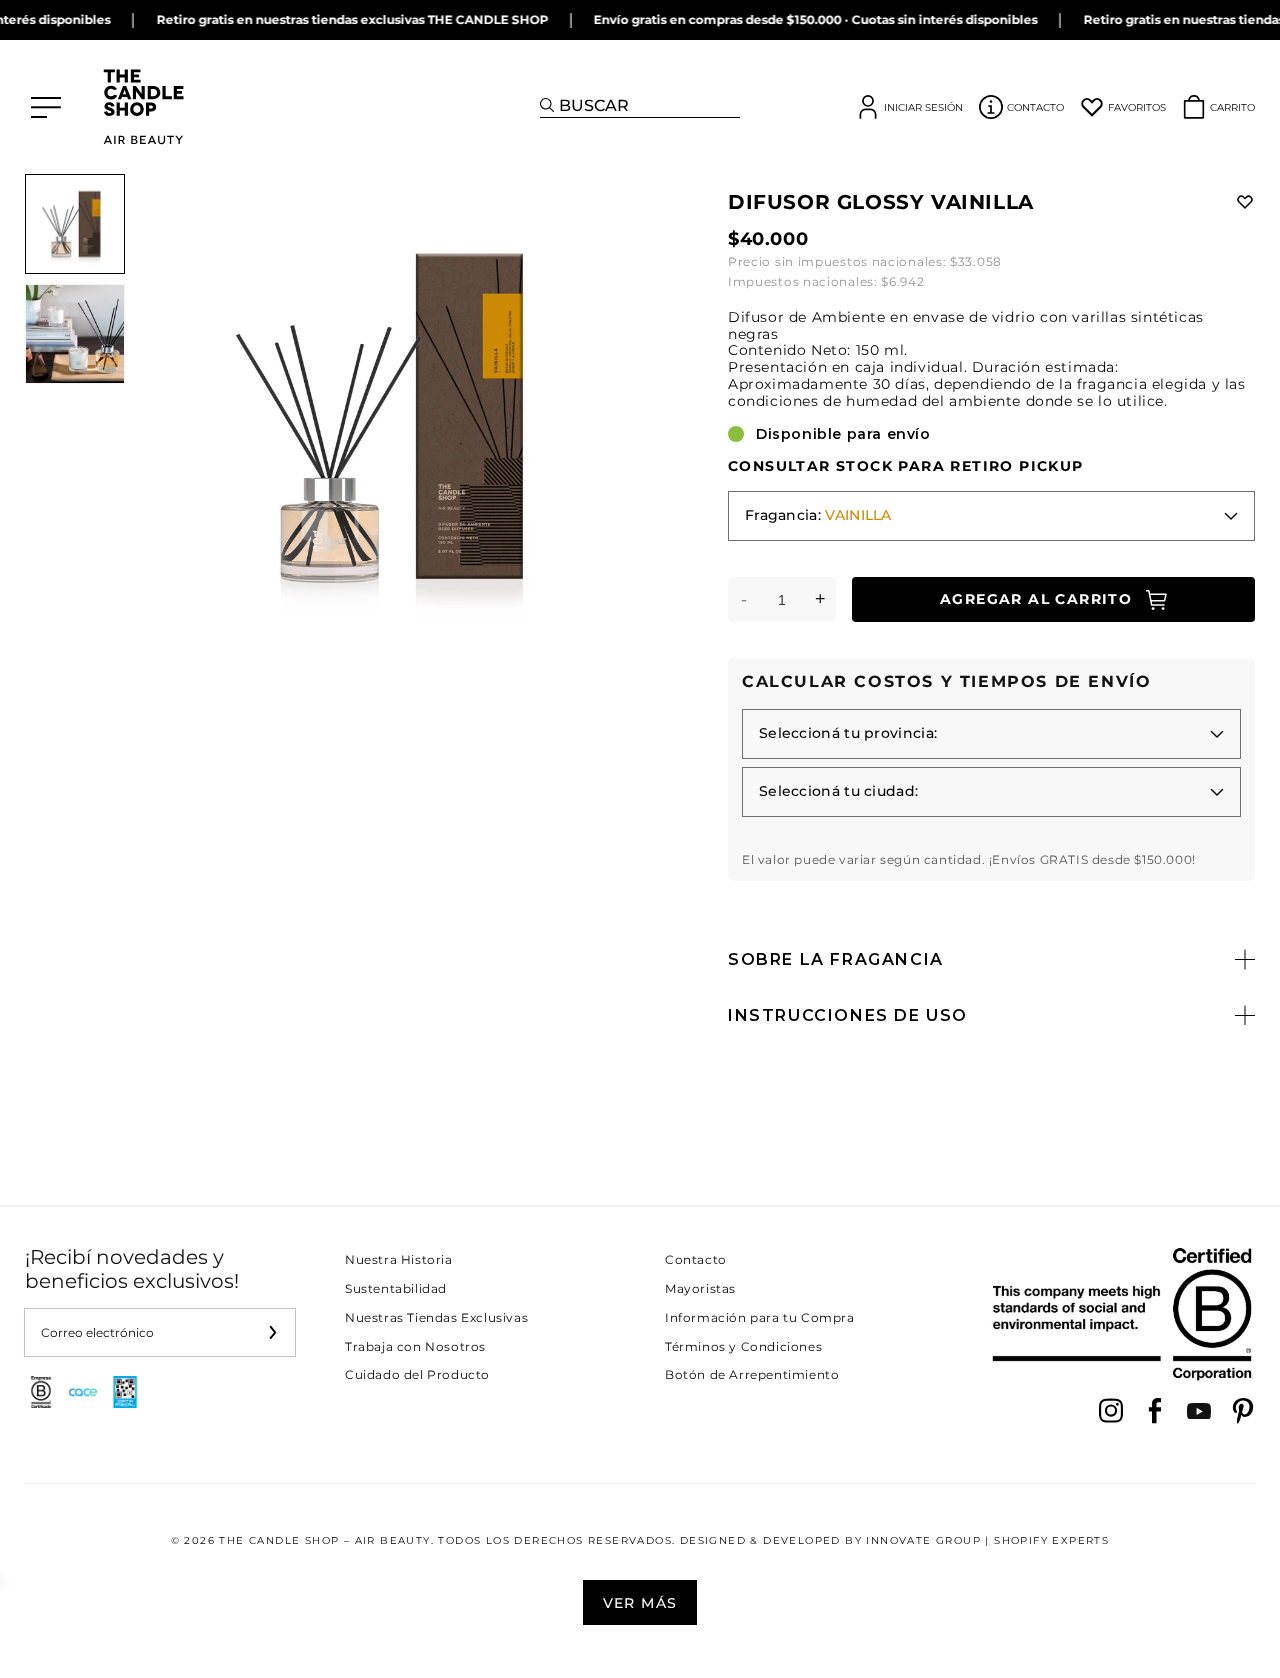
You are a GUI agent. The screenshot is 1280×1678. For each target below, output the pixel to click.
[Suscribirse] (272, 1332)
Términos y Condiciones (743, 1346)
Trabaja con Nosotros (415, 1346)
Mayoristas (700, 1288)
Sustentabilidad (396, 1288)
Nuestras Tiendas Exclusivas (436, 1317)
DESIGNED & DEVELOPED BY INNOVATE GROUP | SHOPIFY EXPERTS (894, 1540)
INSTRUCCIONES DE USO (848, 1015)
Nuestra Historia (399, 1259)
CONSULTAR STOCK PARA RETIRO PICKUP (906, 466)
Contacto (696, 1259)
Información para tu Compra (760, 1317)
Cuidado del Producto (417, 1374)
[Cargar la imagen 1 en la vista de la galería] (75, 224)
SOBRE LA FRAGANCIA (836, 959)
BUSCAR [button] (594, 105)
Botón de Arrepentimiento (752, 1374)
